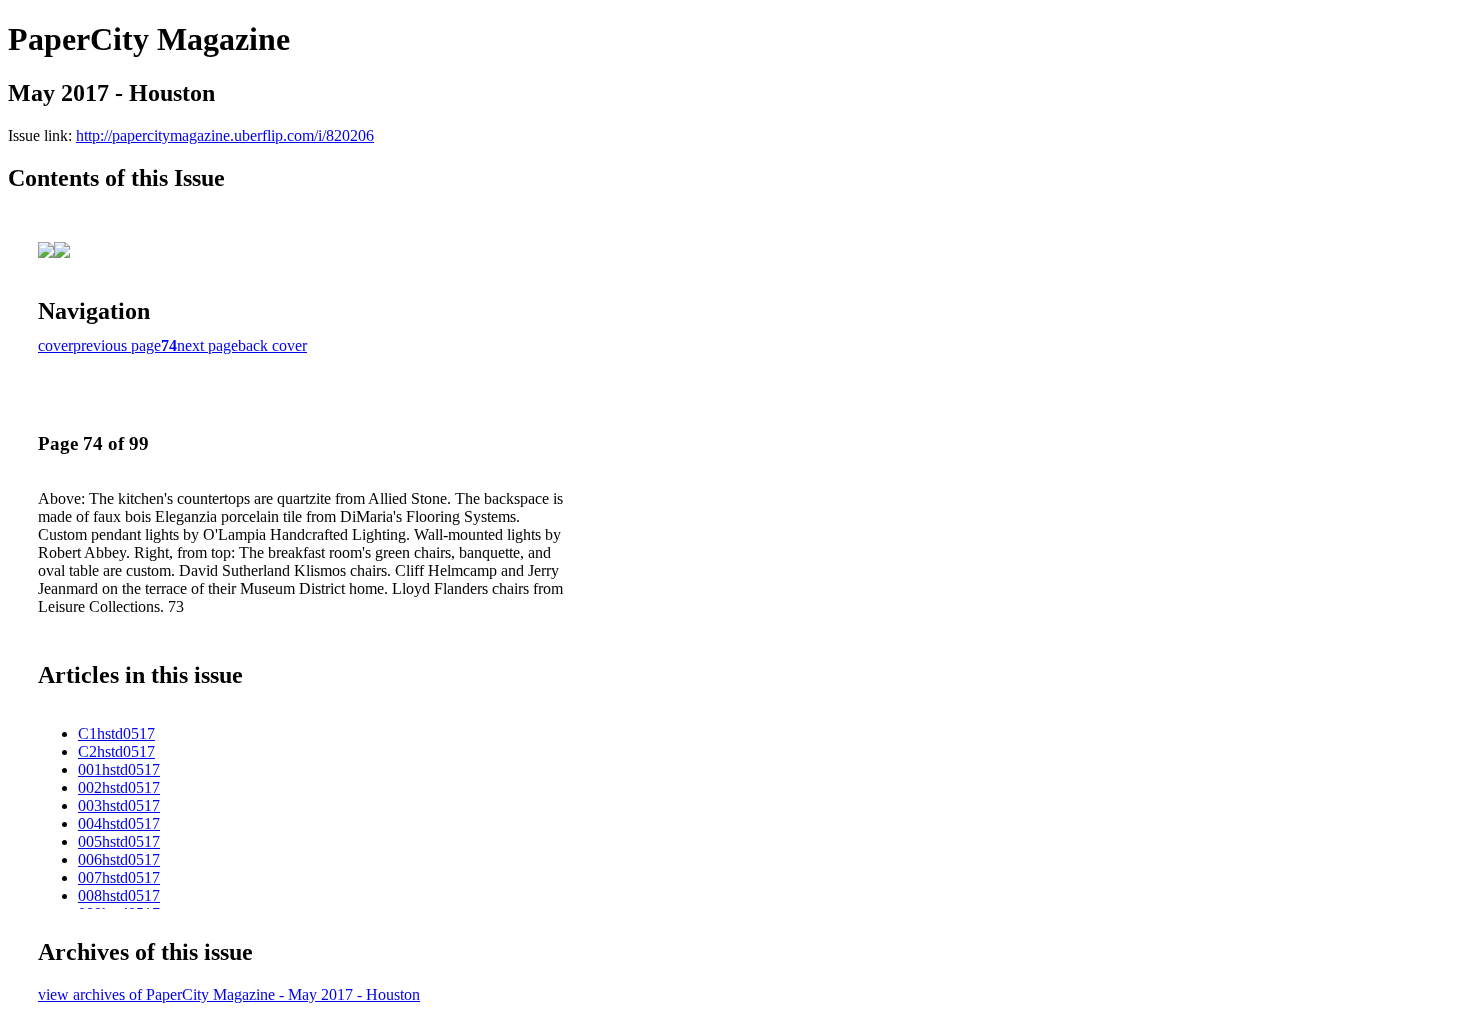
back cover (272, 345)
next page (207, 345)
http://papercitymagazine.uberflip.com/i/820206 (225, 135)
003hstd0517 (119, 805)
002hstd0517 (119, 787)
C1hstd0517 (116, 733)
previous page (117, 345)
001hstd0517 (119, 769)
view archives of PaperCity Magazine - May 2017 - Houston (229, 994)
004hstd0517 (119, 823)
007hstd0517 (119, 877)
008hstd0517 (119, 895)
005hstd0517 (119, 841)
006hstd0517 (119, 859)
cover (55, 345)
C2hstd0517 (116, 751)
